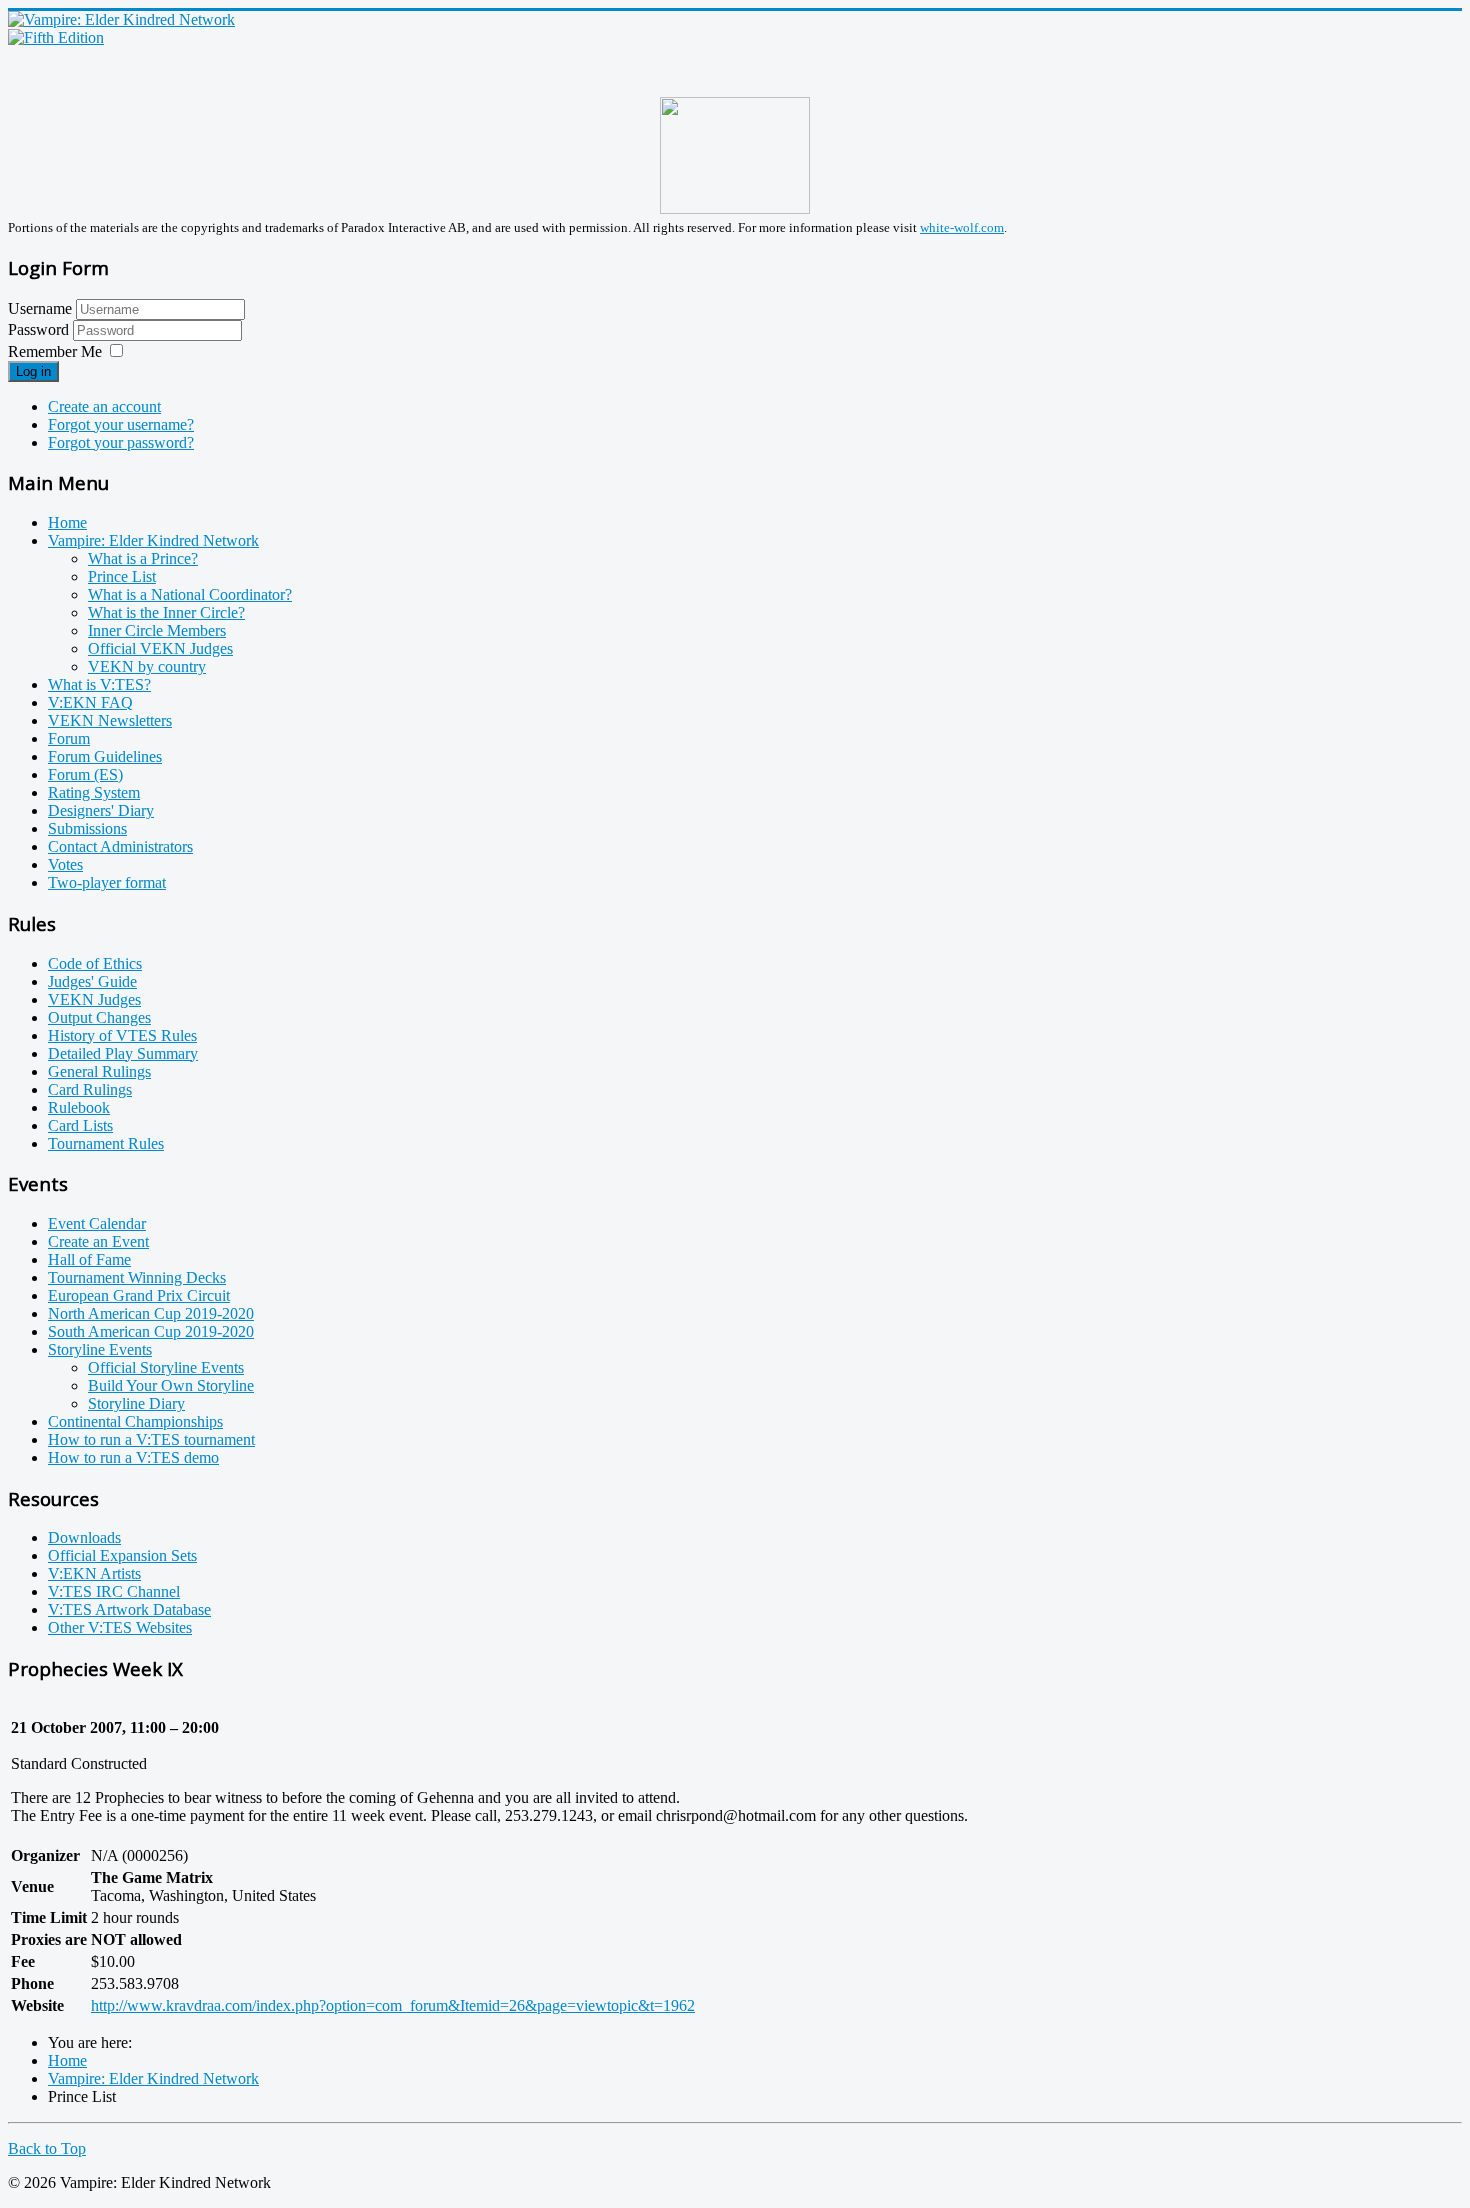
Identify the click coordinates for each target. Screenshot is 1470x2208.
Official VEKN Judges (160, 648)
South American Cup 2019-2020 (151, 1331)
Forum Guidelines (105, 756)
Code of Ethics (95, 963)
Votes (65, 864)
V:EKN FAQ (90, 702)
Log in (33, 371)
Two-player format (107, 882)
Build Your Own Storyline (171, 1385)
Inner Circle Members (157, 630)
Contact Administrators (120, 846)
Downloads (84, 1537)
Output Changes (99, 1017)
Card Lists (80, 1125)
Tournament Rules (106, 1143)
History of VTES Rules (122, 1035)
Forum (69, 738)
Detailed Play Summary (123, 1053)
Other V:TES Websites (120, 1627)
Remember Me (55, 351)
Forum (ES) (85, 774)
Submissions (87, 828)
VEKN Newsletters (110, 720)
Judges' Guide (92, 981)
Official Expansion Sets (122, 1555)
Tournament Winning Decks (137, 1277)
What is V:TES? (99, 684)
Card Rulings (90, 1089)
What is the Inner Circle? (166, 612)
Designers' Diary (101, 810)
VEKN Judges (94, 999)
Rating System (94, 792)
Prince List (122, 576)
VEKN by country (147, 666)
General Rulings (99, 1071)
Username (40, 308)
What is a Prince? (143, 558)
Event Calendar (97, 1223)
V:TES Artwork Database (129, 1609)
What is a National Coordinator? (190, 594)
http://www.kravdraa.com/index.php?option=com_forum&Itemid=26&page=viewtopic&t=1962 (393, 2005)
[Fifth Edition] (56, 37)
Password (40, 329)
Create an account (104, 406)
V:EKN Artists (94, 1573)
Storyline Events (100, 1349)
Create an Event (98, 1241)
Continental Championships (135, 1421)
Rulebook (79, 1107)
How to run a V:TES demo (133, 1457)
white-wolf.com (962, 227)
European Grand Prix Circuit (139, 1295)
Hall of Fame (89, 1259)
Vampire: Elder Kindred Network (153, 540)
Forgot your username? (121, 424)
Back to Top (47, 2148)
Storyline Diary (136, 1403)
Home (67, 522)
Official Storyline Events (166, 1367)
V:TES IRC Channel (114, 1591)
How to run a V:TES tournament (151, 1439)
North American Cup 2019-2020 (151, 1313)
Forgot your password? (121, 442)
